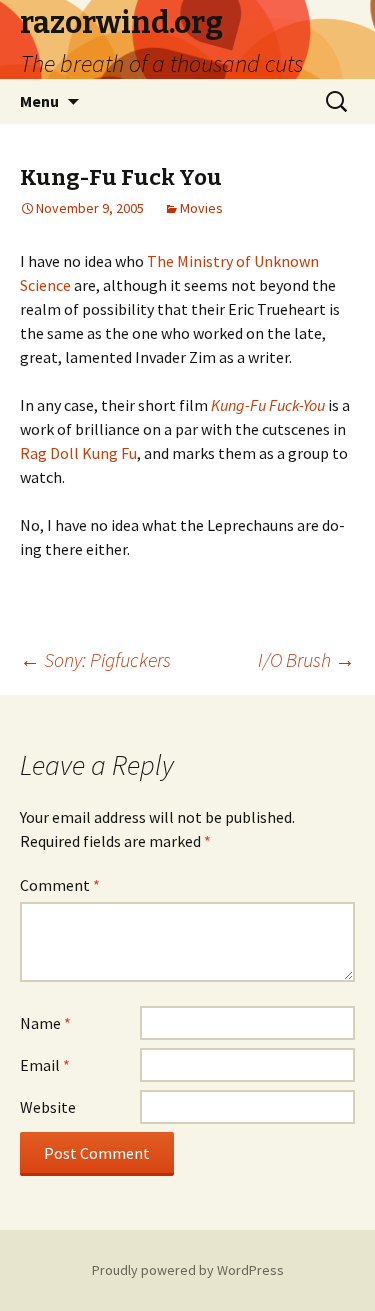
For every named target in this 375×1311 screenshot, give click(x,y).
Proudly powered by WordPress (188, 1270)
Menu (39, 101)
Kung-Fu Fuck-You (268, 405)
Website (48, 1107)
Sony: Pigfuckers (95, 659)
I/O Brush (306, 659)
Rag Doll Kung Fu (78, 453)
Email (45, 1065)
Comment (60, 885)
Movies (201, 208)
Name (45, 1023)
